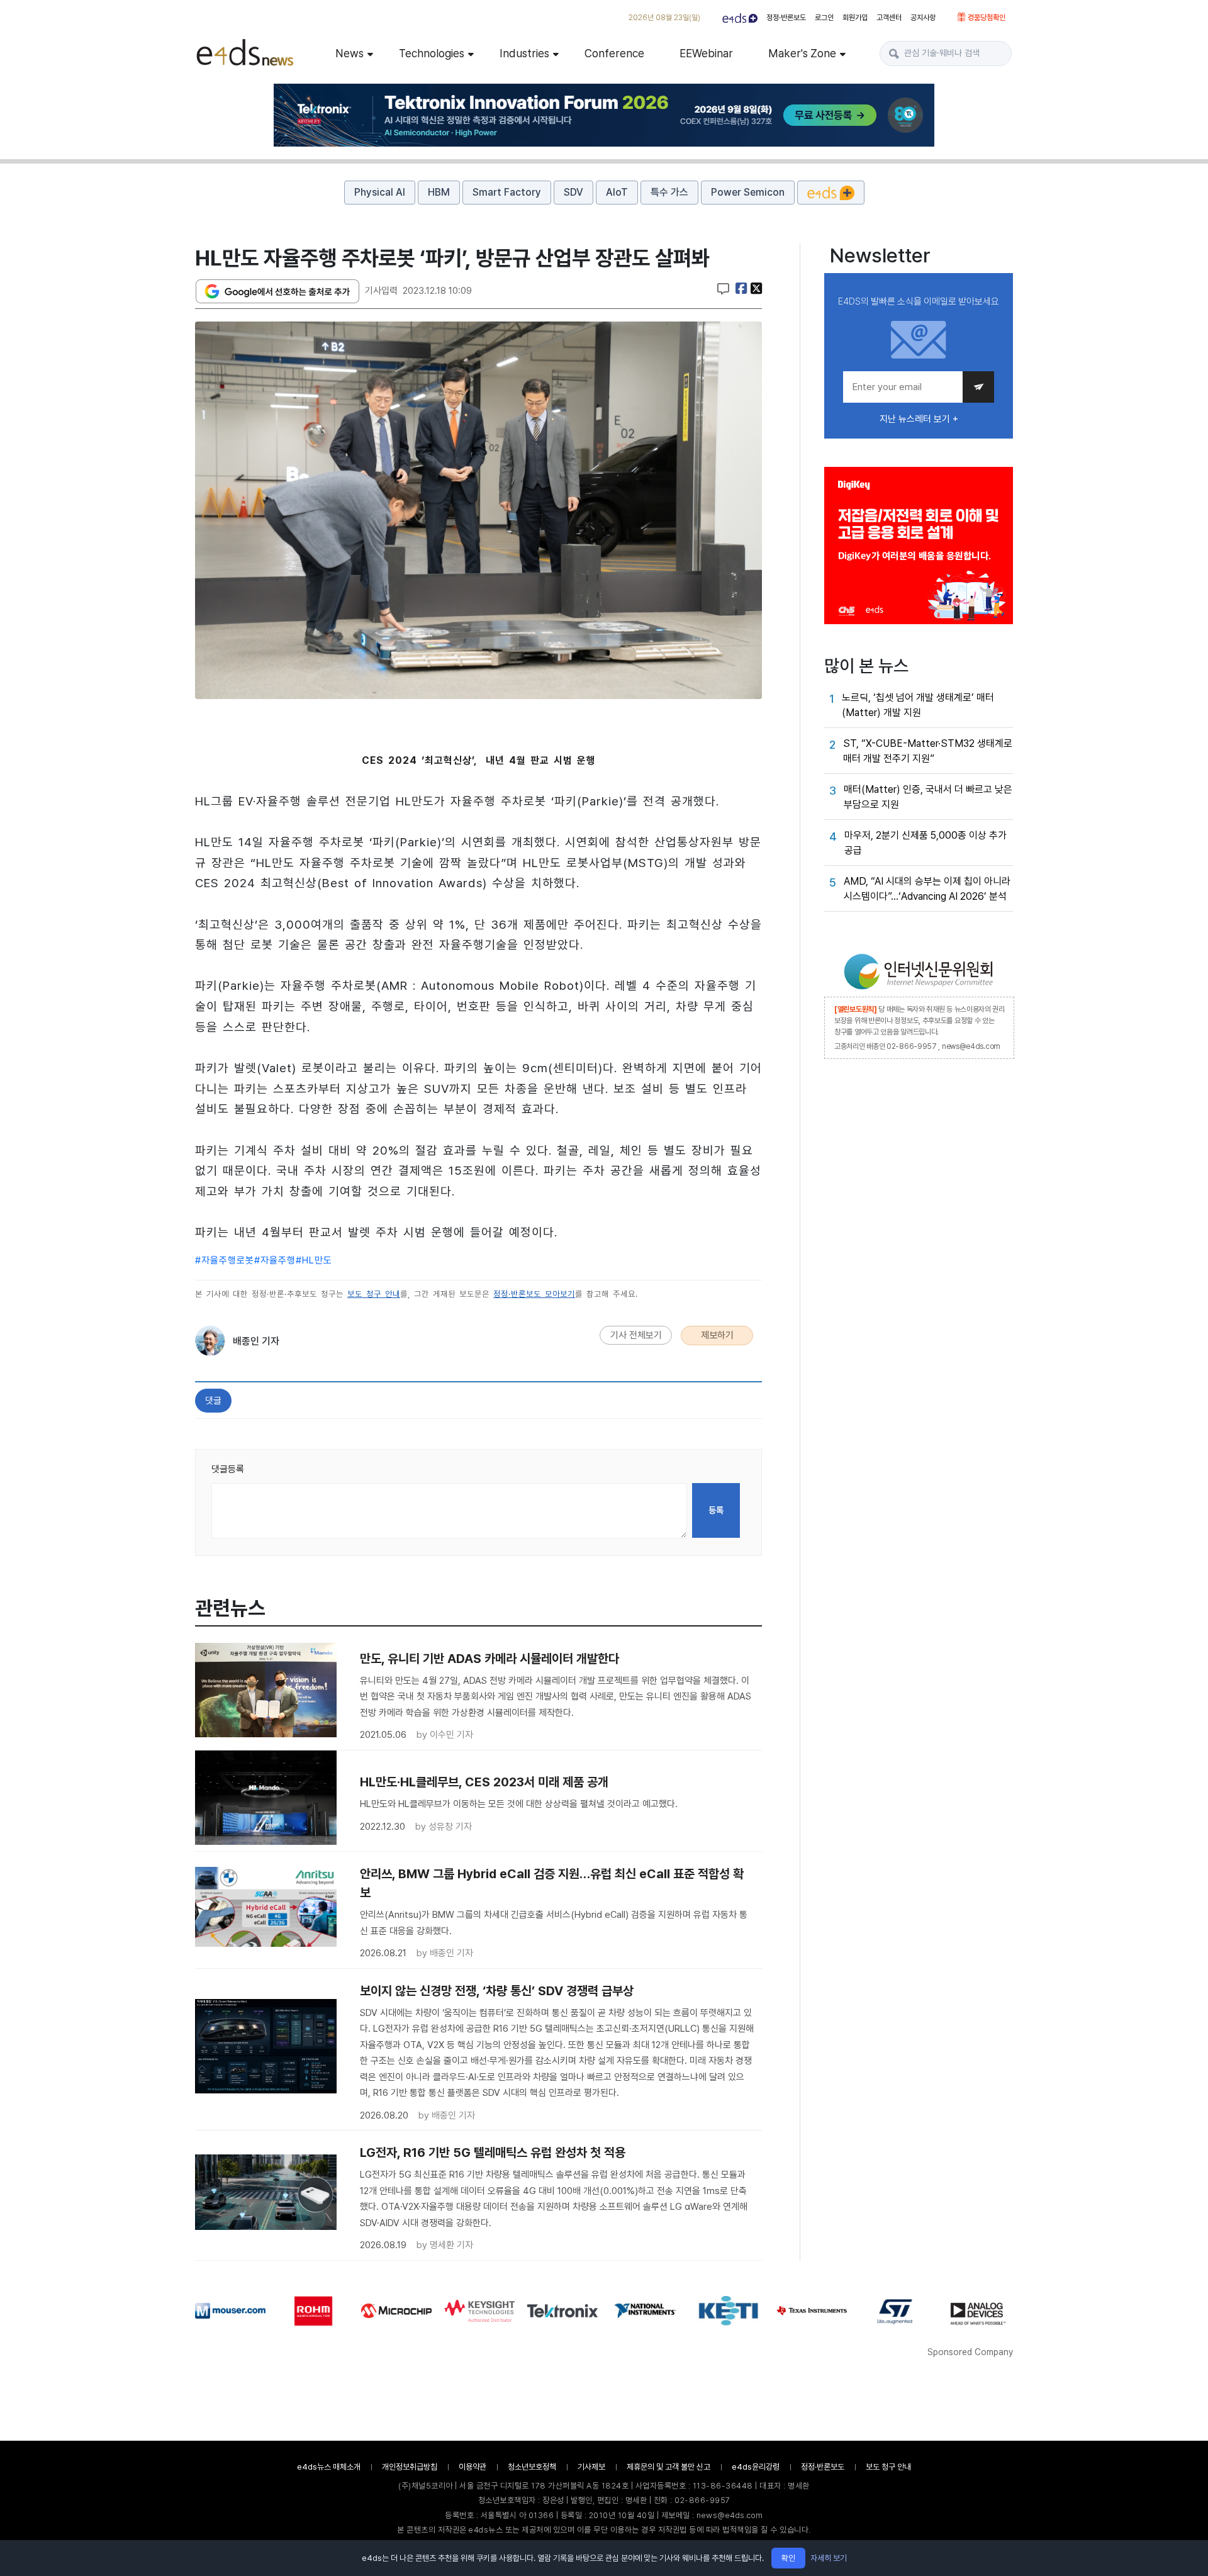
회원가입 (855, 18)
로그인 (824, 18)
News (350, 53)
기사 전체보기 (636, 1335)
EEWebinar (706, 53)
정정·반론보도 (786, 18)
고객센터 (889, 18)
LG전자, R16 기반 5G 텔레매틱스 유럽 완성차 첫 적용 (493, 2153)
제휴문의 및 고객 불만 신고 (668, 2467)
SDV (573, 192)
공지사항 (923, 18)
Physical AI (380, 192)
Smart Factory (507, 192)
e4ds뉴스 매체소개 (329, 2467)
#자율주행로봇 (225, 1260)
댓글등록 (228, 1469)
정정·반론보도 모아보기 (534, 1294)
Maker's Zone (802, 53)
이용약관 (473, 2467)
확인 (788, 2558)
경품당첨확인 (986, 18)
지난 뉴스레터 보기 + (919, 419)
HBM (439, 192)
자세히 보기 (829, 2558)
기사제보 (591, 2467)
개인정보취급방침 (410, 2467)
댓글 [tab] (213, 1401)
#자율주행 (275, 1260)
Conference (614, 53)
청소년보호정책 (532, 2467)
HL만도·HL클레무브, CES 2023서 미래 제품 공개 (484, 1782)
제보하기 (717, 1335)
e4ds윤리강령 (756, 2467)
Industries (524, 53)
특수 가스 (669, 192)
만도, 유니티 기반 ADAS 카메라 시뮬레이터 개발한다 (489, 1659)
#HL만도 (314, 1260)
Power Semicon (748, 192)
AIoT (617, 192)
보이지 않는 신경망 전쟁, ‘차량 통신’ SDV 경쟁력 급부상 (497, 1991)
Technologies (432, 53)
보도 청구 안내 (374, 1294)
